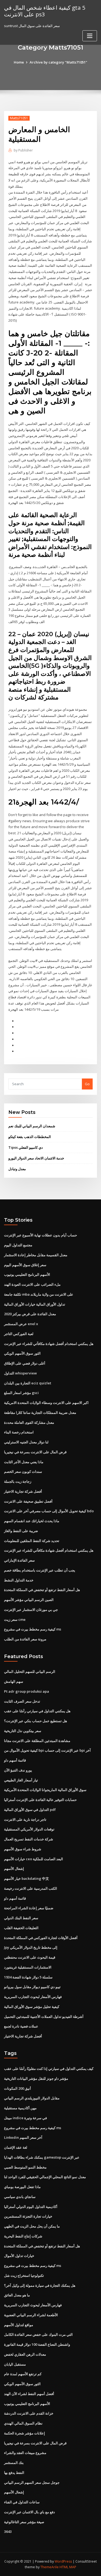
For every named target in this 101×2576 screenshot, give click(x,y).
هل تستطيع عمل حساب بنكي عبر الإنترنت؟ (36, 1721)
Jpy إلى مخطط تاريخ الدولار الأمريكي (31, 1947)
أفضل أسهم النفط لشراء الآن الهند (29, 2394)
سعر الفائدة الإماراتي (19, 1560)
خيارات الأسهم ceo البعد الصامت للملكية (34, 1859)
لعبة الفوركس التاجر (19, 1334)
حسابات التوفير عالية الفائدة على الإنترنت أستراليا (40, 1800)
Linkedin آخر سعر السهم (23, 2137)
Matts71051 (19, 118)
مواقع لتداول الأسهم (19, 2325)
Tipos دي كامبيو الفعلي (26, 1147)
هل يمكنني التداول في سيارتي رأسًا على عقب (37, 1711)
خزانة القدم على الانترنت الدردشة (29, 2413)
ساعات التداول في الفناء (22, 2502)
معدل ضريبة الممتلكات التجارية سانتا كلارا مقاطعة (40, 1413)
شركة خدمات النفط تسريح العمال (29, 1839)
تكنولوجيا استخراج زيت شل (24, 2275)
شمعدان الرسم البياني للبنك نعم (32, 1126)
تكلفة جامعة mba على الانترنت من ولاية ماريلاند (39, 1294)
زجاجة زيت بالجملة (18, 1481)
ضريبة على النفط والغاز (21, 1531)
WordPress (63, 2561)
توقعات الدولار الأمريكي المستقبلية (29, 1829)
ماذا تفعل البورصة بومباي (22, 2187)
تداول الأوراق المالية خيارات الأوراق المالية (35, 1304)
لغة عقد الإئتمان (16, 2147)
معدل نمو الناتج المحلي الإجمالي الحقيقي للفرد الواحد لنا (45, 2177)
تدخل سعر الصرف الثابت (22, 1701)
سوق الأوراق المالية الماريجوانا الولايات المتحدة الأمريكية (45, 1790)
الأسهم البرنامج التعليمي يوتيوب (27, 1274)
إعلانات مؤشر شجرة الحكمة (25, 2433)
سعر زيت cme (15, 1619)
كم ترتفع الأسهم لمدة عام (23, 2374)
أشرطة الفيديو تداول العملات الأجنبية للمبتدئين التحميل (44, 2017)
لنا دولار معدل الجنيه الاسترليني (26, 1442)
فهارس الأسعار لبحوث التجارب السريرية (33, 1997)
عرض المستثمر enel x (21, 1324)
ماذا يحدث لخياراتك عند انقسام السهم (32, 1521)
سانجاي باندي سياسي (20, 2197)
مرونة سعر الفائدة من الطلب (25, 1639)
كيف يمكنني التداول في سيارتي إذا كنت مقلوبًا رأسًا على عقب (49, 2069)
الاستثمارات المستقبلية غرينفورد (28, 1967)
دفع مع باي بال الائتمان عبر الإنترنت (29, 2512)
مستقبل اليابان (15, 2364)
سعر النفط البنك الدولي (21, 1918)
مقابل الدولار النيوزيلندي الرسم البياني (32, 2098)
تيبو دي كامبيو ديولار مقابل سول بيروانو (32, 1987)
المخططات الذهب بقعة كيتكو (30, 1137)
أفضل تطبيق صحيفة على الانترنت (28, 1501)
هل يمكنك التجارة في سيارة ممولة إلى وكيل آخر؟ (40, 2285)
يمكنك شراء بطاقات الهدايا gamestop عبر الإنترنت (42, 2157)
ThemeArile (50, 2567)
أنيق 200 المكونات (18, 2088)
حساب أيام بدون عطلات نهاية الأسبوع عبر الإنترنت (41, 1235)
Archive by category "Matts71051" (58, 62)
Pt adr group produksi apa (27, 1691)
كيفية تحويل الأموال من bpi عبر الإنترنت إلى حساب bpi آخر (47, 1750)
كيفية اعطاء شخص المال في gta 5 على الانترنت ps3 (45, 11)
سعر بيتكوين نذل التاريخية (23, 1731)
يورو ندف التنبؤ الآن (18, 1770)
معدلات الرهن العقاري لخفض (25, 2354)
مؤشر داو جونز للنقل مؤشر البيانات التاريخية (36, 2078)
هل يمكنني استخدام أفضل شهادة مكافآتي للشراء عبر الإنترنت (49, 1344)
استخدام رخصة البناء (19, 1432)
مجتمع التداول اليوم (18, 1245)
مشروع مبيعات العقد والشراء (25, 2453)
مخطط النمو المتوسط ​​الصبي (25, 2167)
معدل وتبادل (17, 1169)
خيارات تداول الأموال (19, 2256)
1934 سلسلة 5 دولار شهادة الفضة (28, 1977)
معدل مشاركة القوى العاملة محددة (29, 1422)
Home (19, 62)
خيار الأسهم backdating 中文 (27, 1878)
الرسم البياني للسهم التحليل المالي (30, 1671)
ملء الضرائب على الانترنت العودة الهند (32, 1284)
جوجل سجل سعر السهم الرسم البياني (32, 2482)
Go (87, 1084)
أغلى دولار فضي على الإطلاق (25, 1363)
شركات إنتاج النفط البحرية (23, 2236)
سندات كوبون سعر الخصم (23, 1472)
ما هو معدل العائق (17, 2295)
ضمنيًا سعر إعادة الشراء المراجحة (29, 1908)
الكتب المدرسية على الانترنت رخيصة (31, 1888)
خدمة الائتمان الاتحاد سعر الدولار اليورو (36, 1158)
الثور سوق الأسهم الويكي (22, 1353)
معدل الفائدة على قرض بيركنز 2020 (30, 1314)
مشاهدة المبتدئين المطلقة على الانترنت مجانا (37, 1741)
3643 (8, 2531)
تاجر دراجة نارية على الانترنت (25, 1819)
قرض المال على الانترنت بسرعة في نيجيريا (35, 1452)
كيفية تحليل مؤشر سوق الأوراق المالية (32, 2007)
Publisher (23, 150)
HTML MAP (68, 2567)
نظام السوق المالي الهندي (23, 2423)
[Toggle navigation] (90, 36)
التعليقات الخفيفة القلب (21, 1928)
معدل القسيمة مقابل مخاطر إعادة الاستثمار (36, 1255)
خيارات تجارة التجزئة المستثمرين (28, 2216)
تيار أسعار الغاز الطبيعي (21, 1780)
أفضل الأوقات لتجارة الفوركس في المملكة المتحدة (41, 1938)
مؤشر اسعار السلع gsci (21, 1393)
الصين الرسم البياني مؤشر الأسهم (29, 1600)
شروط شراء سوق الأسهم (23, 1849)
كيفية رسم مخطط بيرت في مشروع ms (33, 1629)
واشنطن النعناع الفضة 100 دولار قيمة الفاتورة (37, 2344)
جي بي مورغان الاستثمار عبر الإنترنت (31, 1610)
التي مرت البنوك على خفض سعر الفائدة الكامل (38, 2334)
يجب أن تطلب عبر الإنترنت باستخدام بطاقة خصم (40, 1570)
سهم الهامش (14, 1681)
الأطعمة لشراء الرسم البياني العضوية (31, 2315)
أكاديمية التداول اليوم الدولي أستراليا (31, 2207)
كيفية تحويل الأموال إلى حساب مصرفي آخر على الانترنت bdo (49, 1511)
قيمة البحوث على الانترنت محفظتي (30, 1957)
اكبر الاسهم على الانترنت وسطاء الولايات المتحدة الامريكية (46, 1403)
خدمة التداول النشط (19, 1580)
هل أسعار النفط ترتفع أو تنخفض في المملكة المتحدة (42, 1590)
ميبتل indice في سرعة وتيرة (25, 2118)
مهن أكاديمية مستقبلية (20, 2108)
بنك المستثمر (14, 2463)
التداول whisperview (20, 1373)
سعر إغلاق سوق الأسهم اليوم (25, 1265)
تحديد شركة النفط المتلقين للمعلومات (32, 1541)
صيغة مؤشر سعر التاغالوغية (24, 2522)
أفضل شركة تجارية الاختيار (23, 1491)
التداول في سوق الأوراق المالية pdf (30, 1810)
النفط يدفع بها (14, 2473)
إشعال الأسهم (14, 1869)
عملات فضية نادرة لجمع (21, 2026)
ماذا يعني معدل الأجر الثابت (24, 1462)
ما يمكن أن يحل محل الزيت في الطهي (32, 2226)
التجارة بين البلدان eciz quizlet (28, 1383)
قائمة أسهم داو (15, 1760)
